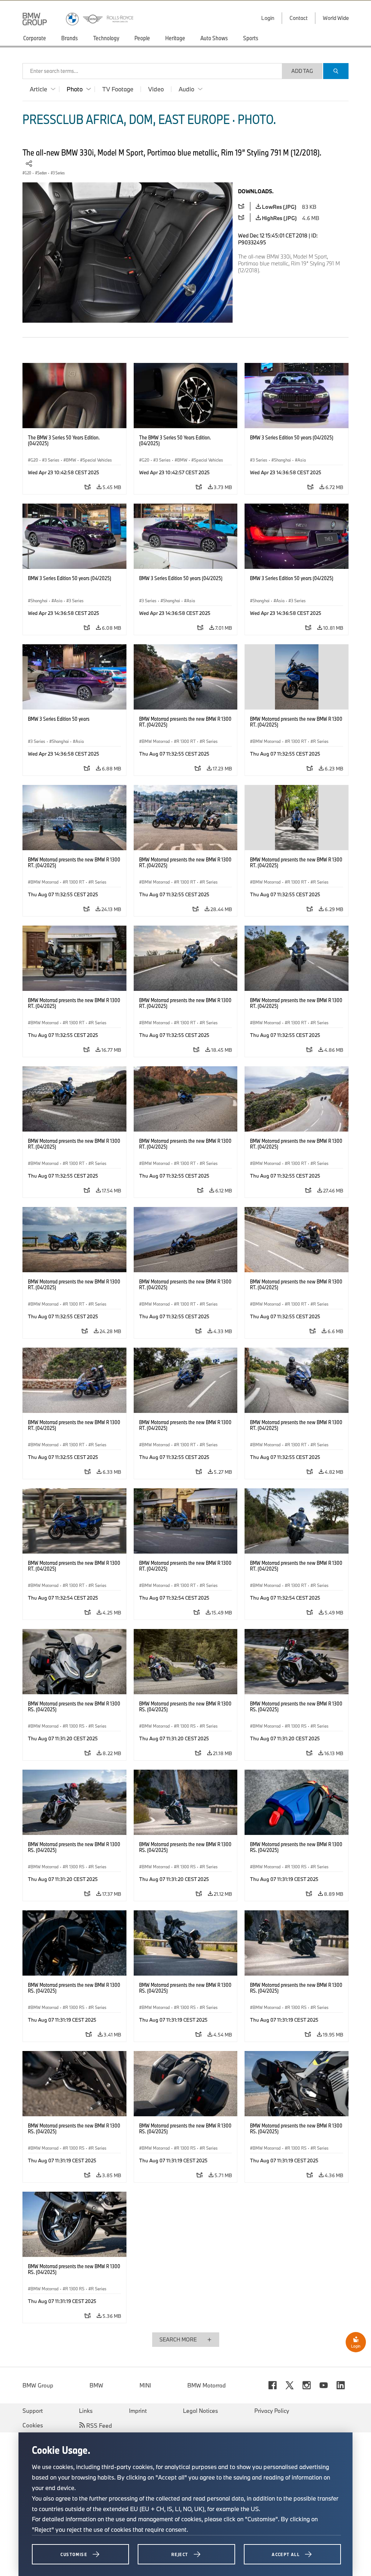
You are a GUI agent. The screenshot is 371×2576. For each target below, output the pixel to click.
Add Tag (302, 71)
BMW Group (38, 2385)
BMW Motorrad (207, 2385)
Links (86, 2411)
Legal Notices (201, 2411)
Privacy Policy (272, 2411)
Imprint (138, 2411)
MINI (145, 2385)
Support (33, 2411)
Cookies (33, 2425)
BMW (96, 2385)
